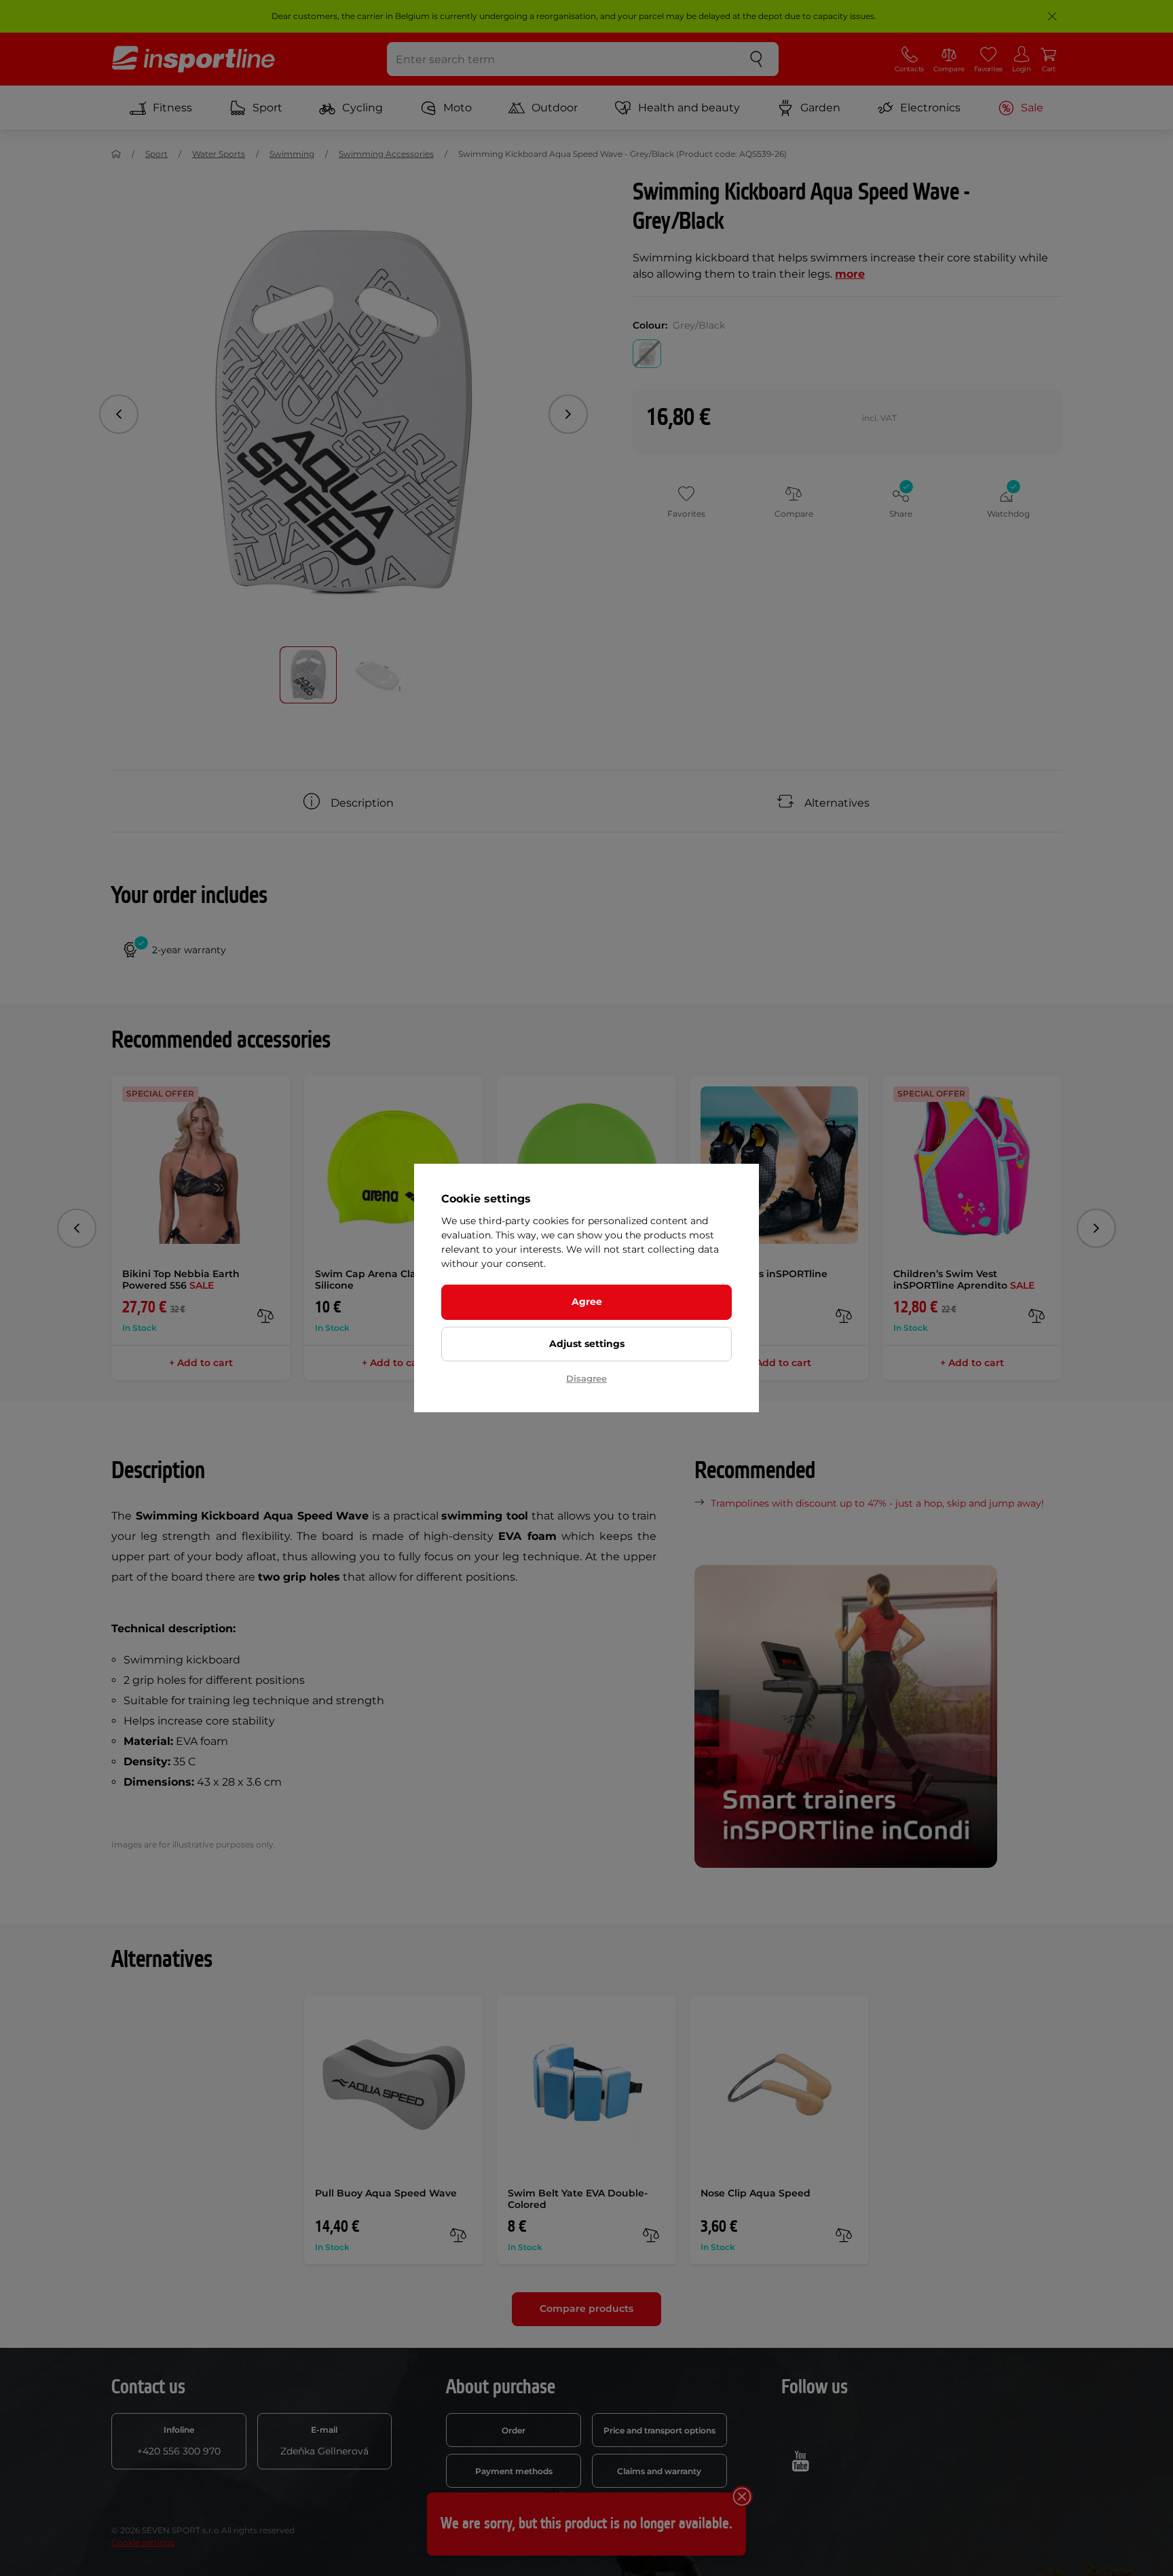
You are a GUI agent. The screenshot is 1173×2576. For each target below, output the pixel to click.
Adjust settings (587, 1344)
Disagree (586, 1378)
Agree (587, 1302)
